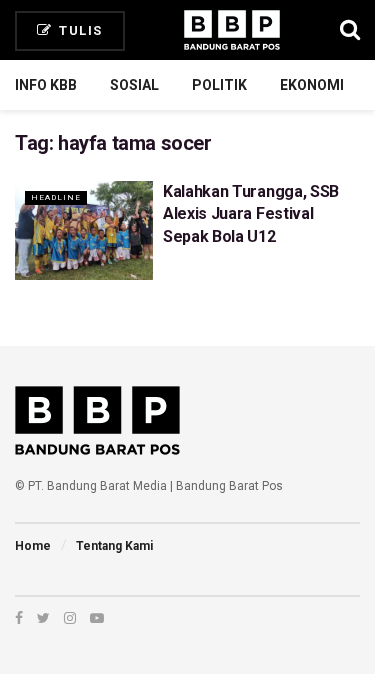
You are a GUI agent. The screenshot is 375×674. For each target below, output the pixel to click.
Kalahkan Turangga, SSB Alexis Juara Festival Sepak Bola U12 (251, 214)
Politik (219, 85)
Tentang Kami (114, 546)
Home (33, 546)
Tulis (79, 30)
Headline (56, 197)
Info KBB (46, 85)
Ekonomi (312, 85)
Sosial (134, 85)
